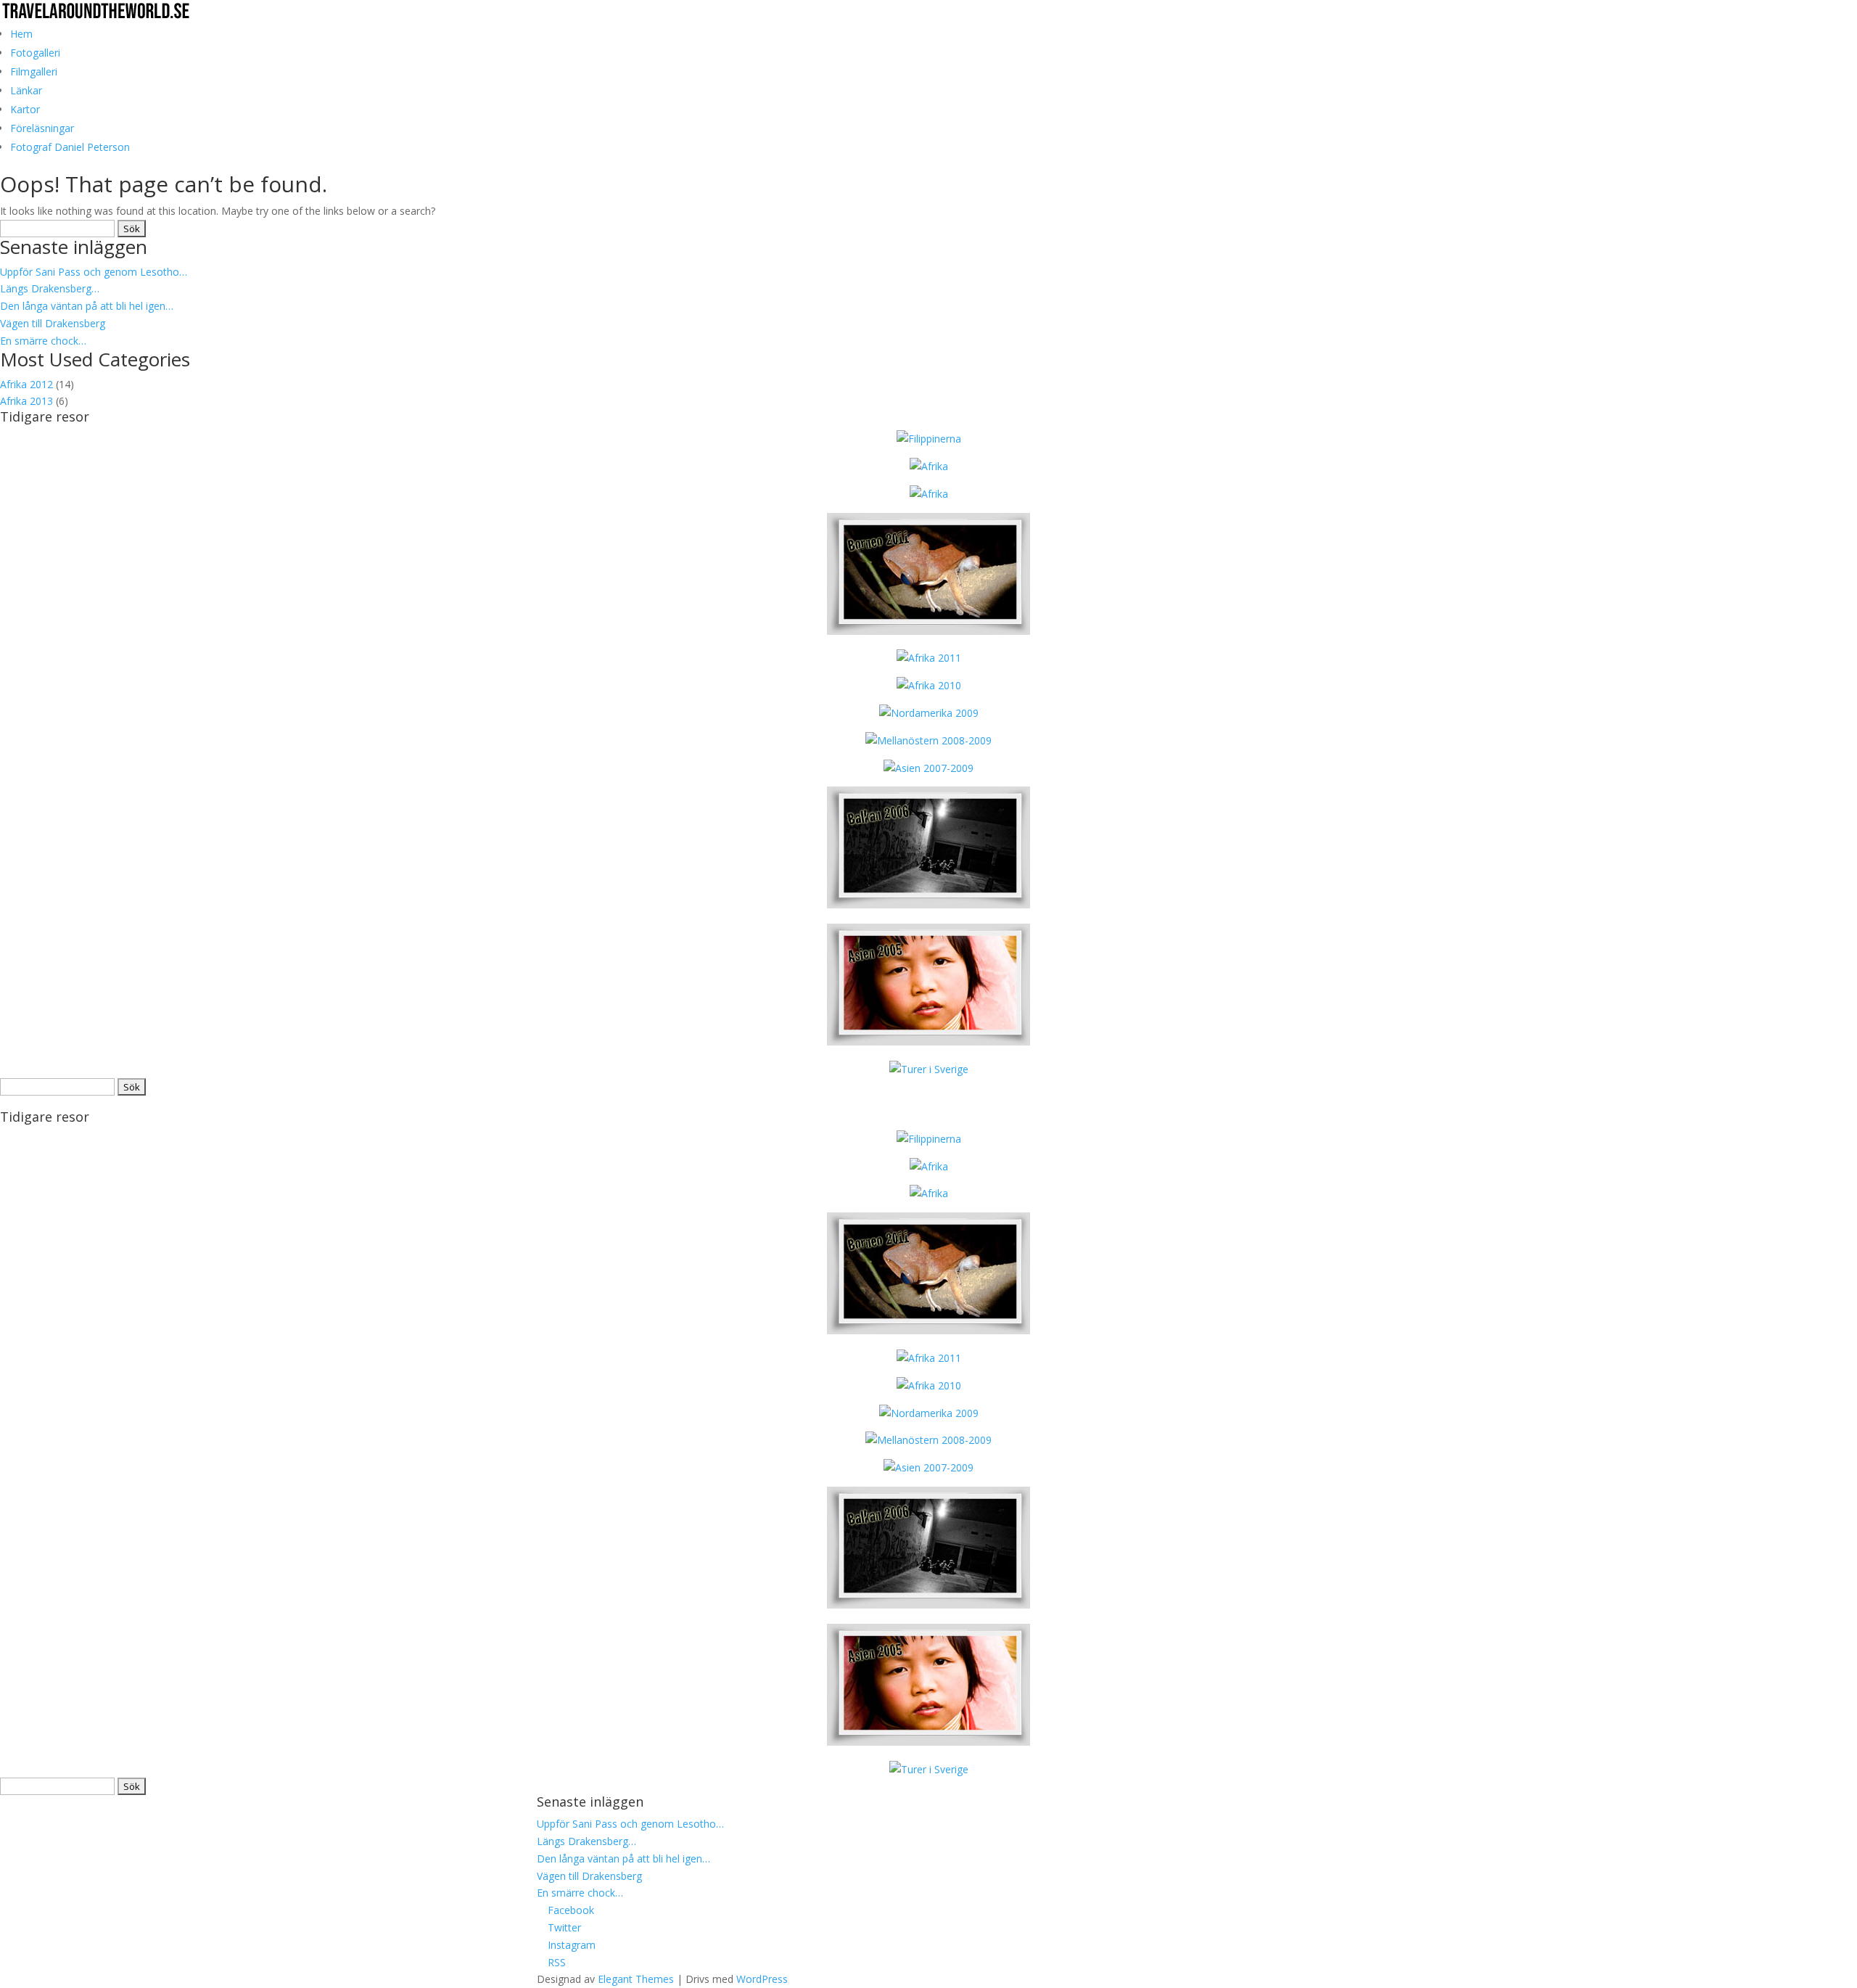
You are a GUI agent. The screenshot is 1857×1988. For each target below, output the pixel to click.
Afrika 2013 (26, 401)
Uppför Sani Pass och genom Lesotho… (94, 272)
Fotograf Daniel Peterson (70, 147)
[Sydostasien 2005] (928, 1042)
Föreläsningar (42, 128)
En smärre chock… (43, 341)
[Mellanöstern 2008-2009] (928, 740)
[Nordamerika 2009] (929, 713)
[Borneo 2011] (928, 631)
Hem (21, 34)
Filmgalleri (34, 71)
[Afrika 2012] (929, 494)
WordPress (762, 1979)
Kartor (25, 109)
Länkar (26, 90)
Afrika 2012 (26, 384)
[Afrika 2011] (929, 658)
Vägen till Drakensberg (53, 323)
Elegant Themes (636, 1979)
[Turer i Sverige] (929, 1069)
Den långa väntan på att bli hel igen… (87, 306)
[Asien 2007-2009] (928, 768)
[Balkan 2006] (928, 904)
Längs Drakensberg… (50, 288)
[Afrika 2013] (929, 439)
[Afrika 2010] (929, 685)
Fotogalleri (35, 53)
